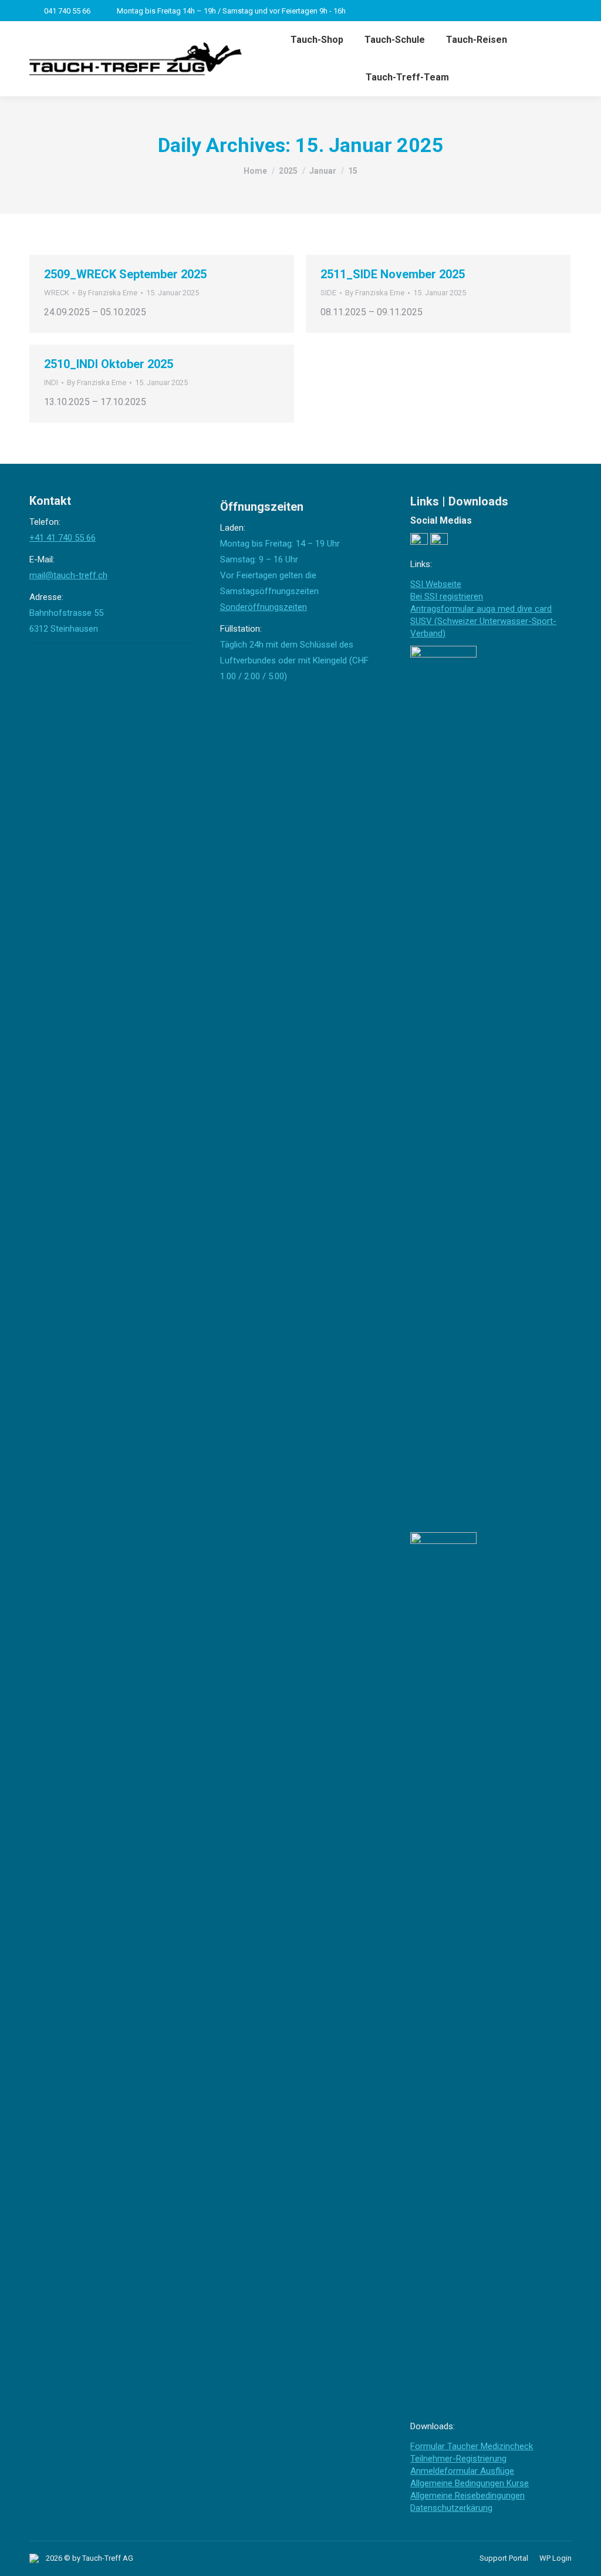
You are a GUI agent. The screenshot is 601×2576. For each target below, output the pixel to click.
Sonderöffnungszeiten (264, 607)
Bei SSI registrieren (447, 596)
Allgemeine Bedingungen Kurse (470, 2483)
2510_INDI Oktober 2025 (109, 364)
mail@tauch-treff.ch (68, 575)
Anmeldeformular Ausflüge (462, 2471)
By (108, 293)
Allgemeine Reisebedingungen (467, 2496)
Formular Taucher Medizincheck (472, 2446)
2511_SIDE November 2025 (393, 274)
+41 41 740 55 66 (63, 538)
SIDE (328, 293)
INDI (51, 382)
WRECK (57, 293)
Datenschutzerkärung (451, 2508)
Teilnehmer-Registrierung (458, 2459)
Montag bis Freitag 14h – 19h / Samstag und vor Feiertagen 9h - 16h (231, 11)
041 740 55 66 (67, 11)
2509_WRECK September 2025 (125, 274)
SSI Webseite (436, 584)
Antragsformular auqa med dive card (481, 609)
